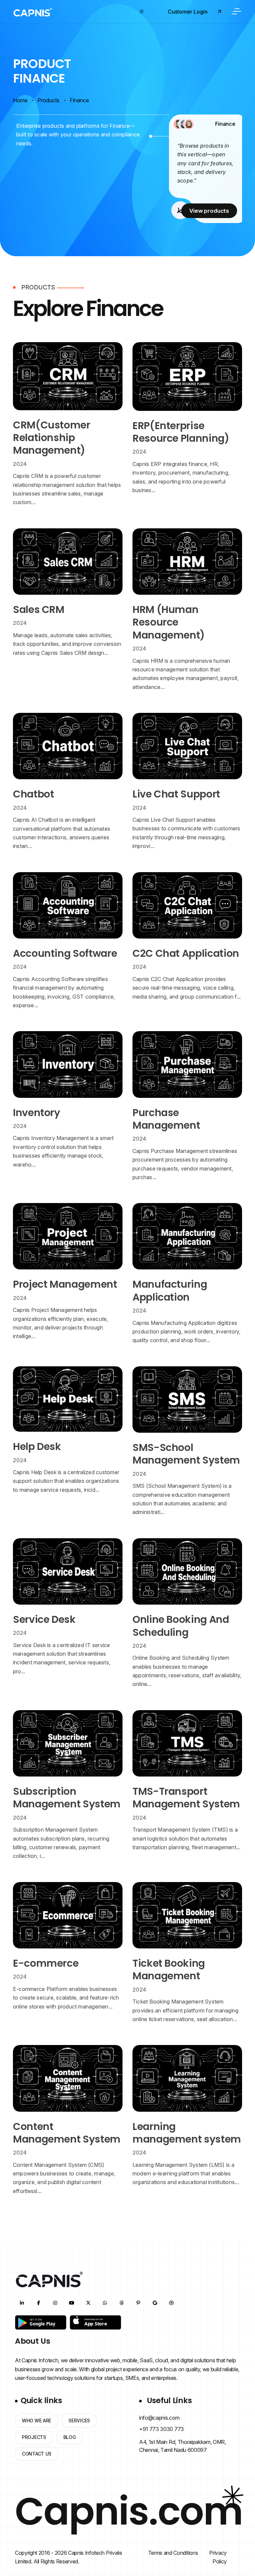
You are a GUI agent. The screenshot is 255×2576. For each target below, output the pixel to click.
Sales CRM (39, 609)
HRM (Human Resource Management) (169, 622)
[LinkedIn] (22, 2303)
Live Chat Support (176, 794)
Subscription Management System (67, 1798)
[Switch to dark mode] (141, 12)
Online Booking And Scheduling (181, 1626)
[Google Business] (155, 2303)
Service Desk (44, 1619)
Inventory (37, 1113)
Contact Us (37, 2454)
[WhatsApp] (105, 2303)
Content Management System (67, 2133)
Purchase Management (166, 1119)
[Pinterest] (138, 2303)
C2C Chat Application (186, 953)
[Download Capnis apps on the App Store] (95, 2322)
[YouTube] (72, 2303)
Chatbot (33, 794)
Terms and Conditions (173, 2553)
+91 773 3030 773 (162, 2429)
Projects (34, 2437)
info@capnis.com (159, 2418)
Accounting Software (65, 953)
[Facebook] (39, 2303)
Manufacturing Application (170, 1290)
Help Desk (37, 1446)
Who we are (37, 2421)
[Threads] (122, 2303)
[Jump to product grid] (162, 129)
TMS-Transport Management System (186, 1798)
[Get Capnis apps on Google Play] (41, 2322)
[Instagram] (55, 2303)
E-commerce (46, 1963)
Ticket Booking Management (169, 1970)
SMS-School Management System (186, 1454)
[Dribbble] (171, 2303)
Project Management (65, 1284)
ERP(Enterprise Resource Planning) (181, 432)
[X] (88, 2303)
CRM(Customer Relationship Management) (52, 438)
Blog (70, 2437)
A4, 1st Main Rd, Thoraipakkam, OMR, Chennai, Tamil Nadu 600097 (183, 2446)
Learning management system (187, 2133)
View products (209, 211)
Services (79, 2421)
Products (48, 100)
